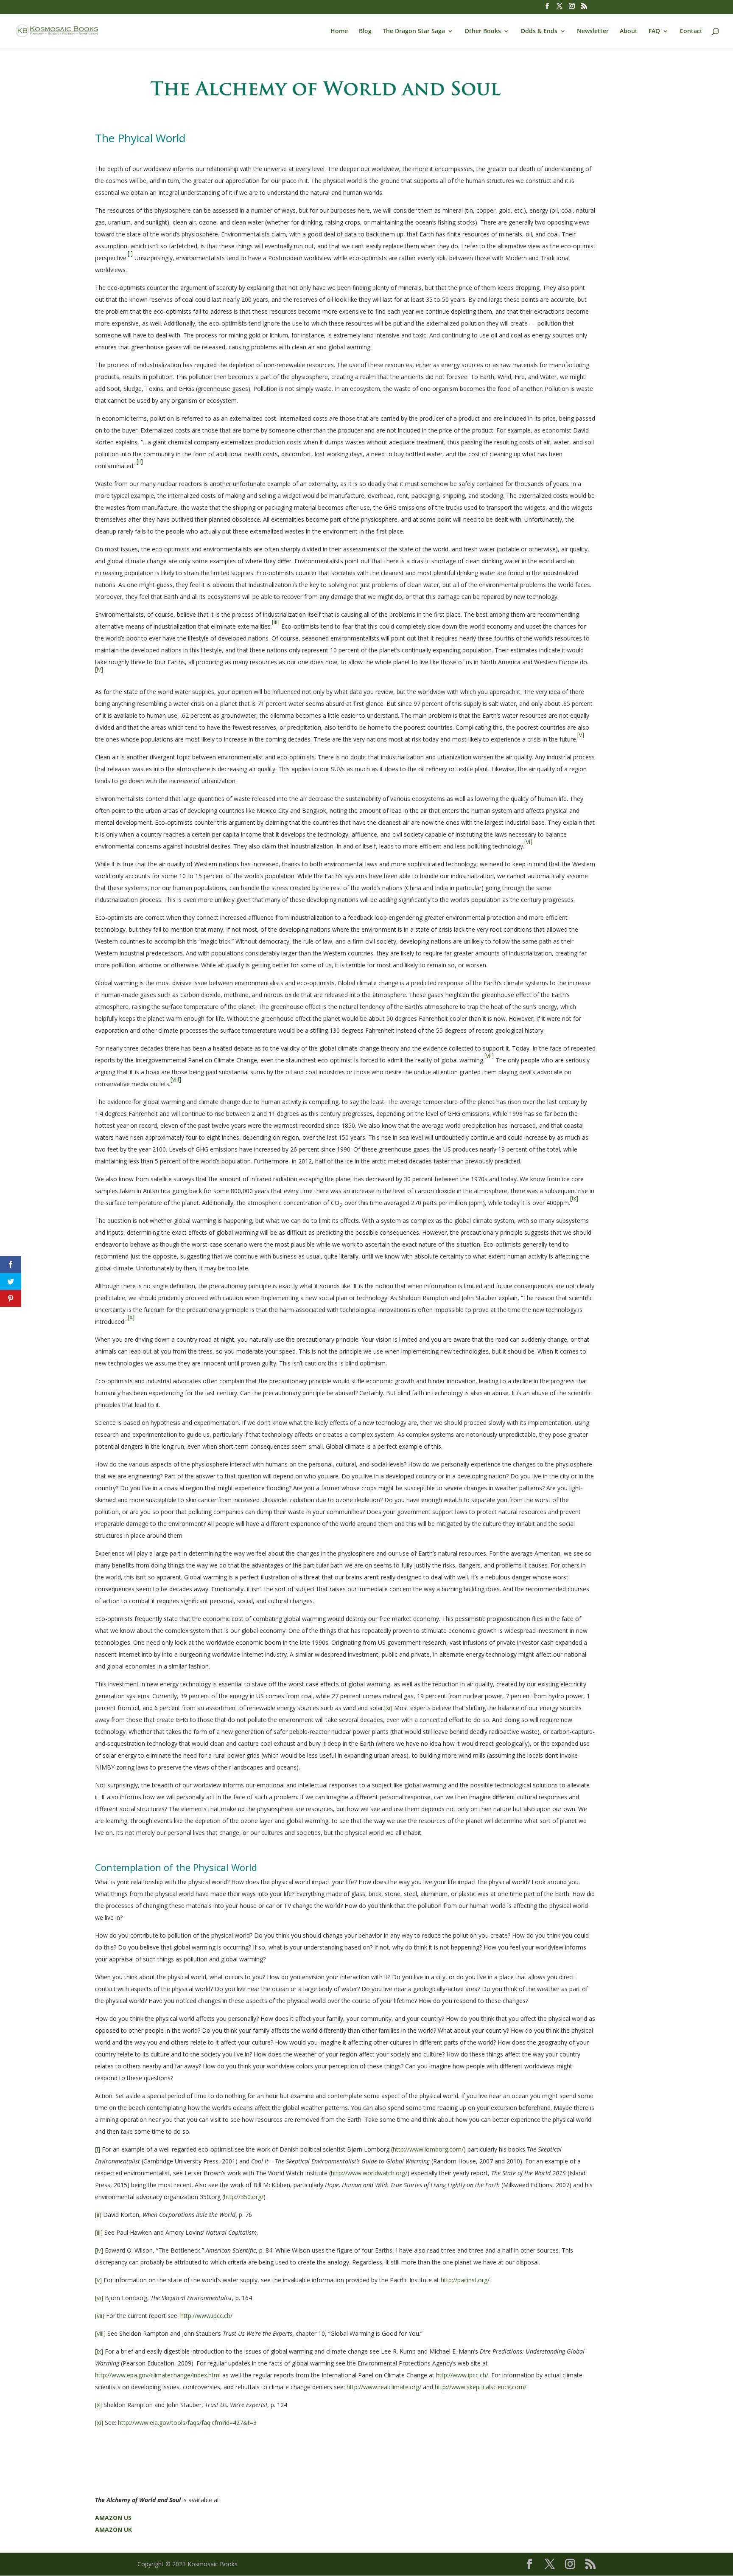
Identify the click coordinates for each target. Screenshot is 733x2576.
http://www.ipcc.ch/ (206, 2316)
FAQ (654, 31)
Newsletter (593, 31)
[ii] (98, 2215)
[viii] (100, 2333)
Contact (691, 31)
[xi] (388, 1708)
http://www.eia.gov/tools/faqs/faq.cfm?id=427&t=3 (187, 2423)
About (629, 31)
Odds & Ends (539, 31)
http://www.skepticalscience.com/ (481, 2387)
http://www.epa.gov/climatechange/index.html (158, 2375)
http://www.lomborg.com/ (428, 2149)
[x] (98, 2405)
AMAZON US (113, 2518)
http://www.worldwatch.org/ (369, 2173)
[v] (98, 2280)
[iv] (99, 2250)
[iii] (99, 2232)
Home (339, 31)
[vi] (99, 2298)
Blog (365, 31)
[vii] (100, 2316)
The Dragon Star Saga (414, 31)
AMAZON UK (113, 2530)
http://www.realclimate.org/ (384, 2387)
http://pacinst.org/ (465, 2280)
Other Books (483, 31)
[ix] (99, 2351)
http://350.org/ (244, 2197)
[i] (98, 2149)
